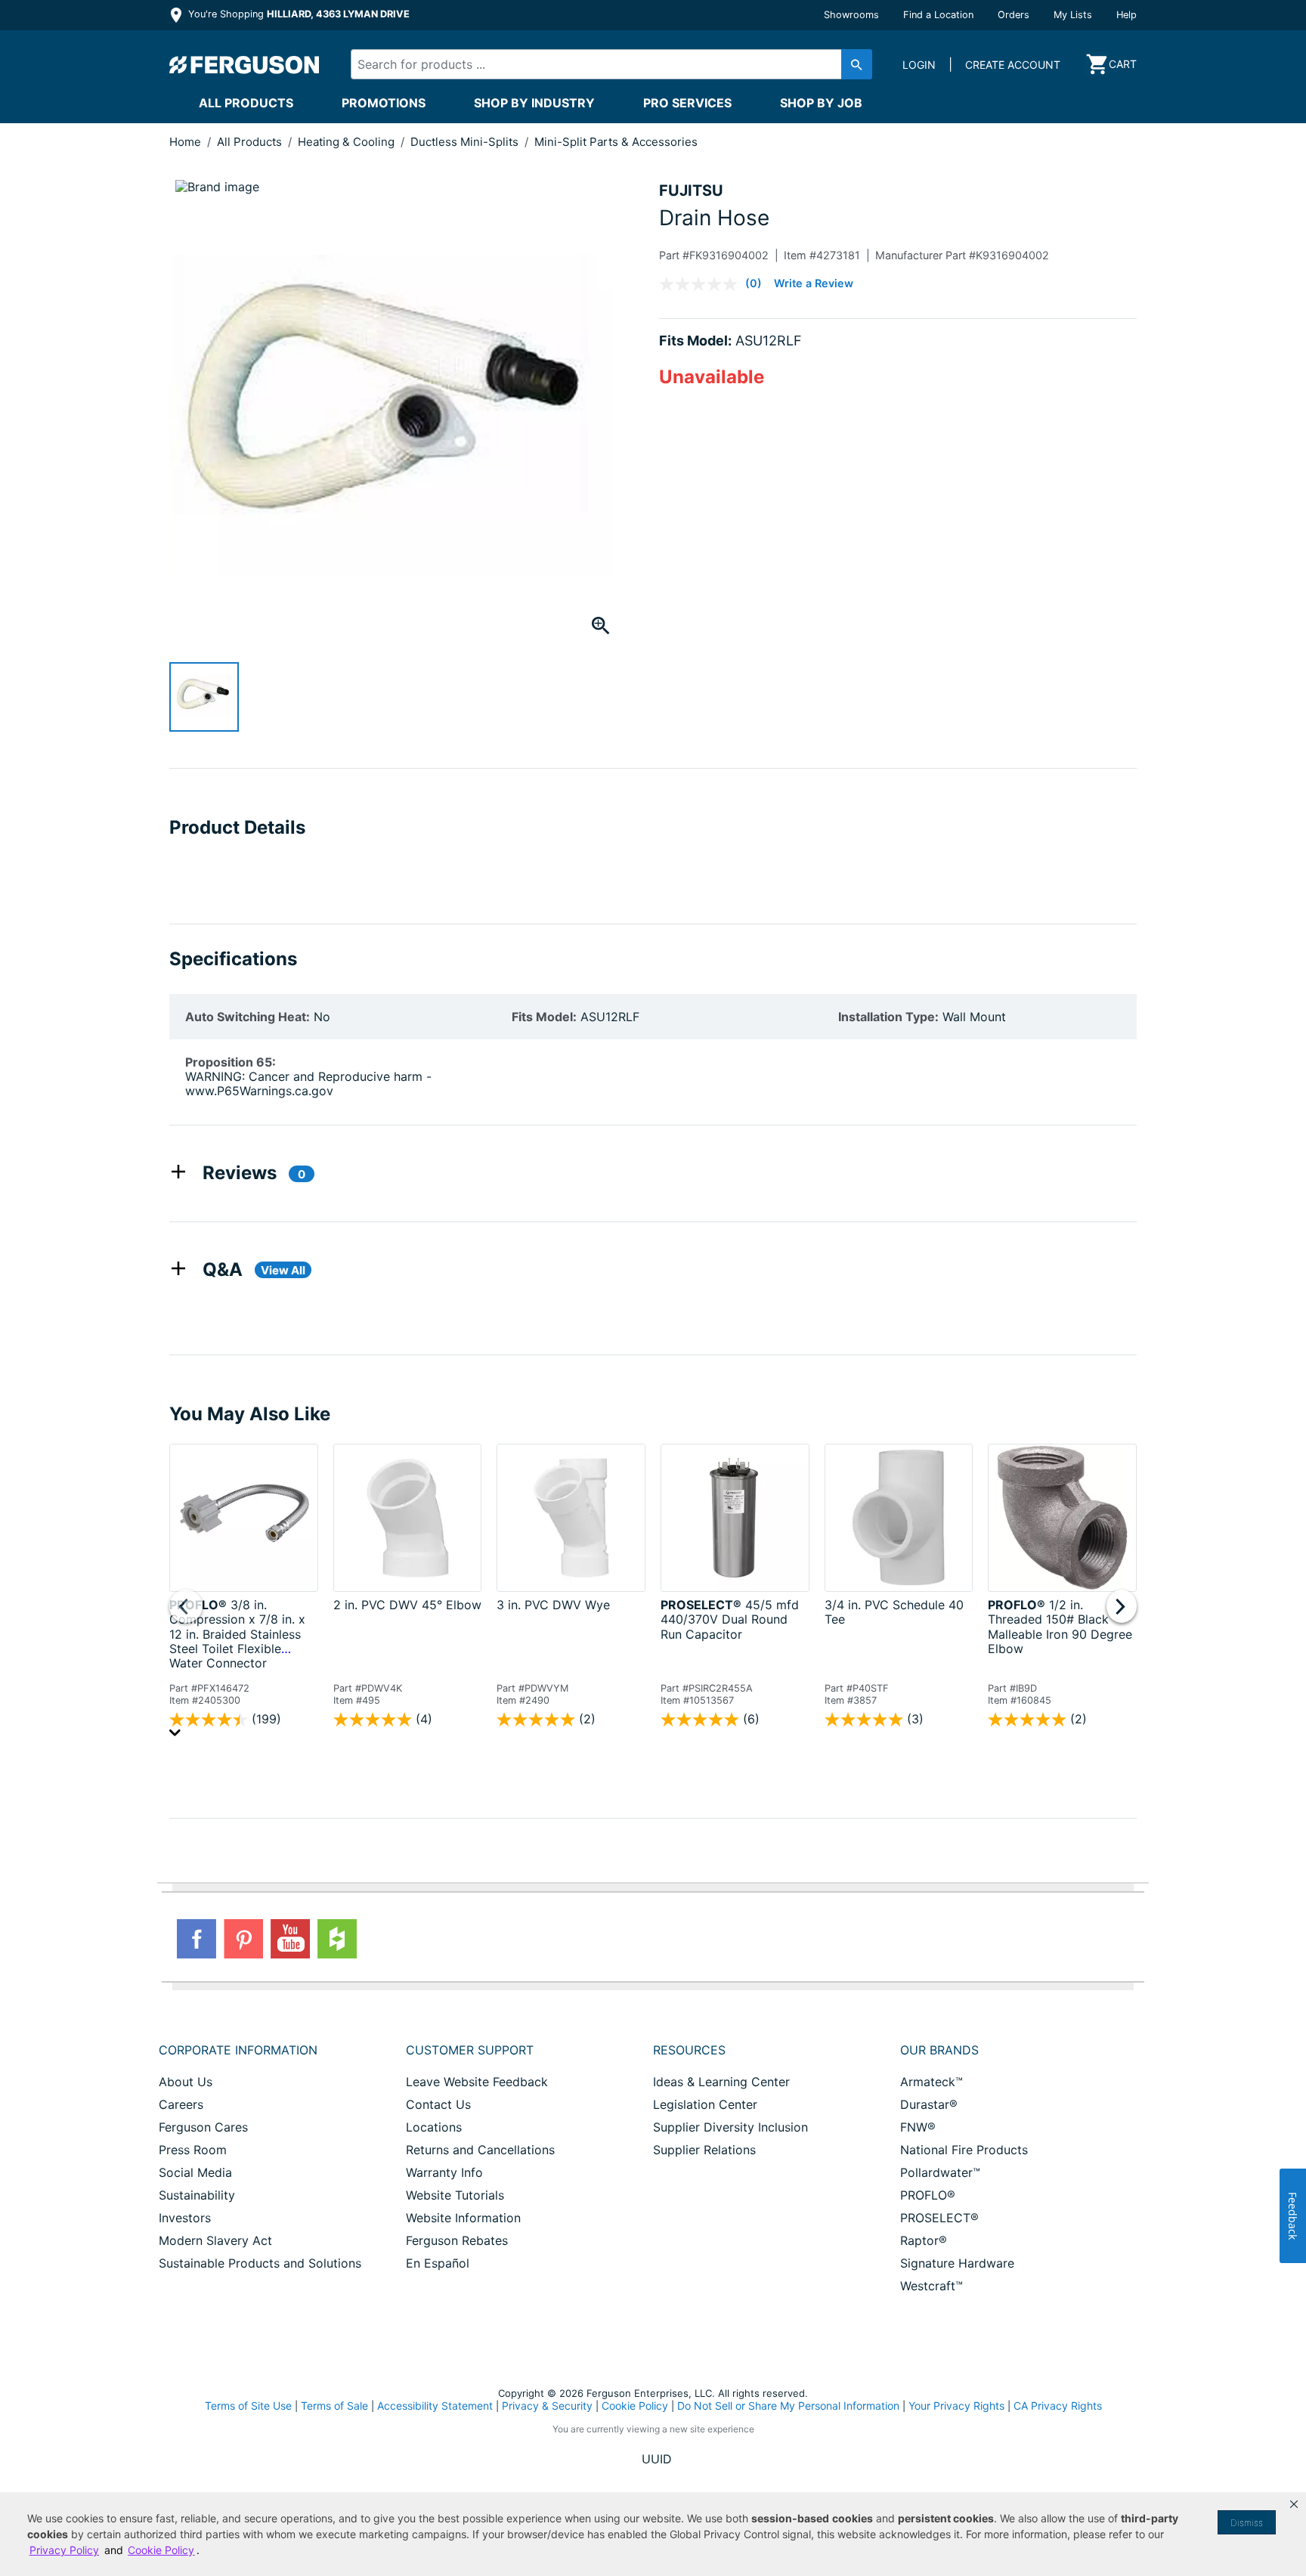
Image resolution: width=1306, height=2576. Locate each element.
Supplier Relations (704, 2150)
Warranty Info (444, 2172)
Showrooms (851, 15)
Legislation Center (705, 2104)
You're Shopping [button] (297, 14)
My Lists (1073, 15)
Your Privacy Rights (956, 2406)
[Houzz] (337, 1939)
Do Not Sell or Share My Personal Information (788, 2406)
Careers (181, 2104)
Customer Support (470, 2050)
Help (1127, 15)
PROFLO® (928, 2195)
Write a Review (814, 283)
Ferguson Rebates (457, 2240)
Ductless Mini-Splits (466, 142)
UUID (657, 2459)
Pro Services (687, 103)
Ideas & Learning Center (721, 2082)
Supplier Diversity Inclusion (730, 2127)
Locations (434, 2127)
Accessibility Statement (435, 2406)
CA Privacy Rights (1058, 2406)
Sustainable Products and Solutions (260, 2263)
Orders (1014, 15)
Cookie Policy (635, 2406)
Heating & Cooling (348, 142)
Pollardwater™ (940, 2172)
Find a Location (938, 15)
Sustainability (197, 2195)
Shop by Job (821, 103)
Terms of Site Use (248, 2406)
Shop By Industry (534, 103)
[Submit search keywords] (857, 64)
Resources (689, 2050)
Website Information (463, 2218)
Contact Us (438, 2104)
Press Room (193, 2150)
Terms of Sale (334, 2406)
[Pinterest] (243, 1939)
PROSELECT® (939, 2218)
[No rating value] (702, 284)
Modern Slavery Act (215, 2240)
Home (185, 142)
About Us (186, 2082)
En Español (438, 2263)
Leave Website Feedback (477, 2082)
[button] (1294, 2504)
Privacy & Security (547, 2406)
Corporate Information (238, 2050)
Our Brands (939, 2050)
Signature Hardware (957, 2263)
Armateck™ (932, 2082)
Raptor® (924, 2240)
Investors (185, 2218)
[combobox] (599, 64)
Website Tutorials (455, 2195)
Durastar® (929, 2104)
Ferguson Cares (203, 2127)
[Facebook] (197, 1939)
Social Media (195, 2172)
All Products (246, 103)
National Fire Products (964, 2150)
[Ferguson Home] (245, 64)
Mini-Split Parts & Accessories (616, 142)
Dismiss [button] (1247, 2523)
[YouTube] (290, 1939)
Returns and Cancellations (480, 2150)
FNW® (918, 2127)
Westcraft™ (932, 2286)
